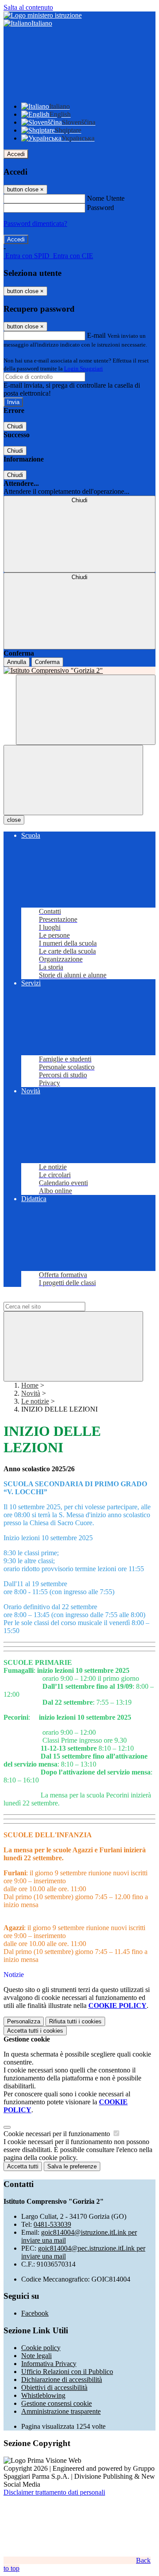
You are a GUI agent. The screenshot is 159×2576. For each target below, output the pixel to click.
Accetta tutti (35, 2031)
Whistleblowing (43, 2395)
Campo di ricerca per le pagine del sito (57, 1298)
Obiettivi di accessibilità (54, 2387)
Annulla (17, 662)
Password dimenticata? (35, 223)
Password (100, 208)
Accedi (16, 154)
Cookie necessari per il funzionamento (58, 2134)
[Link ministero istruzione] (43, 15)
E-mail (96, 335)
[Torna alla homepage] (79, 671)
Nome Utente (106, 198)
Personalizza (24, 2021)
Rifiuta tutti (75, 2021)
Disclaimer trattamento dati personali (54, 2492)
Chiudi (15, 426)
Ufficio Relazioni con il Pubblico (67, 2372)
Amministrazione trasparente (61, 2411)
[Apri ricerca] (86, 710)
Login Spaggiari (83, 368)
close (14, 820)
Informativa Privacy (49, 2364)
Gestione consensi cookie (57, 2403)
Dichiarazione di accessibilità (62, 2379)
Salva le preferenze (72, 2166)
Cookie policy (41, 2348)
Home (30, 1385)
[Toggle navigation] (73, 780)
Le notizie (35, 1401)
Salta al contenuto (28, 7)
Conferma (47, 662)
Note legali (36, 2356)
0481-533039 (52, 2224)
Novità (31, 1393)
